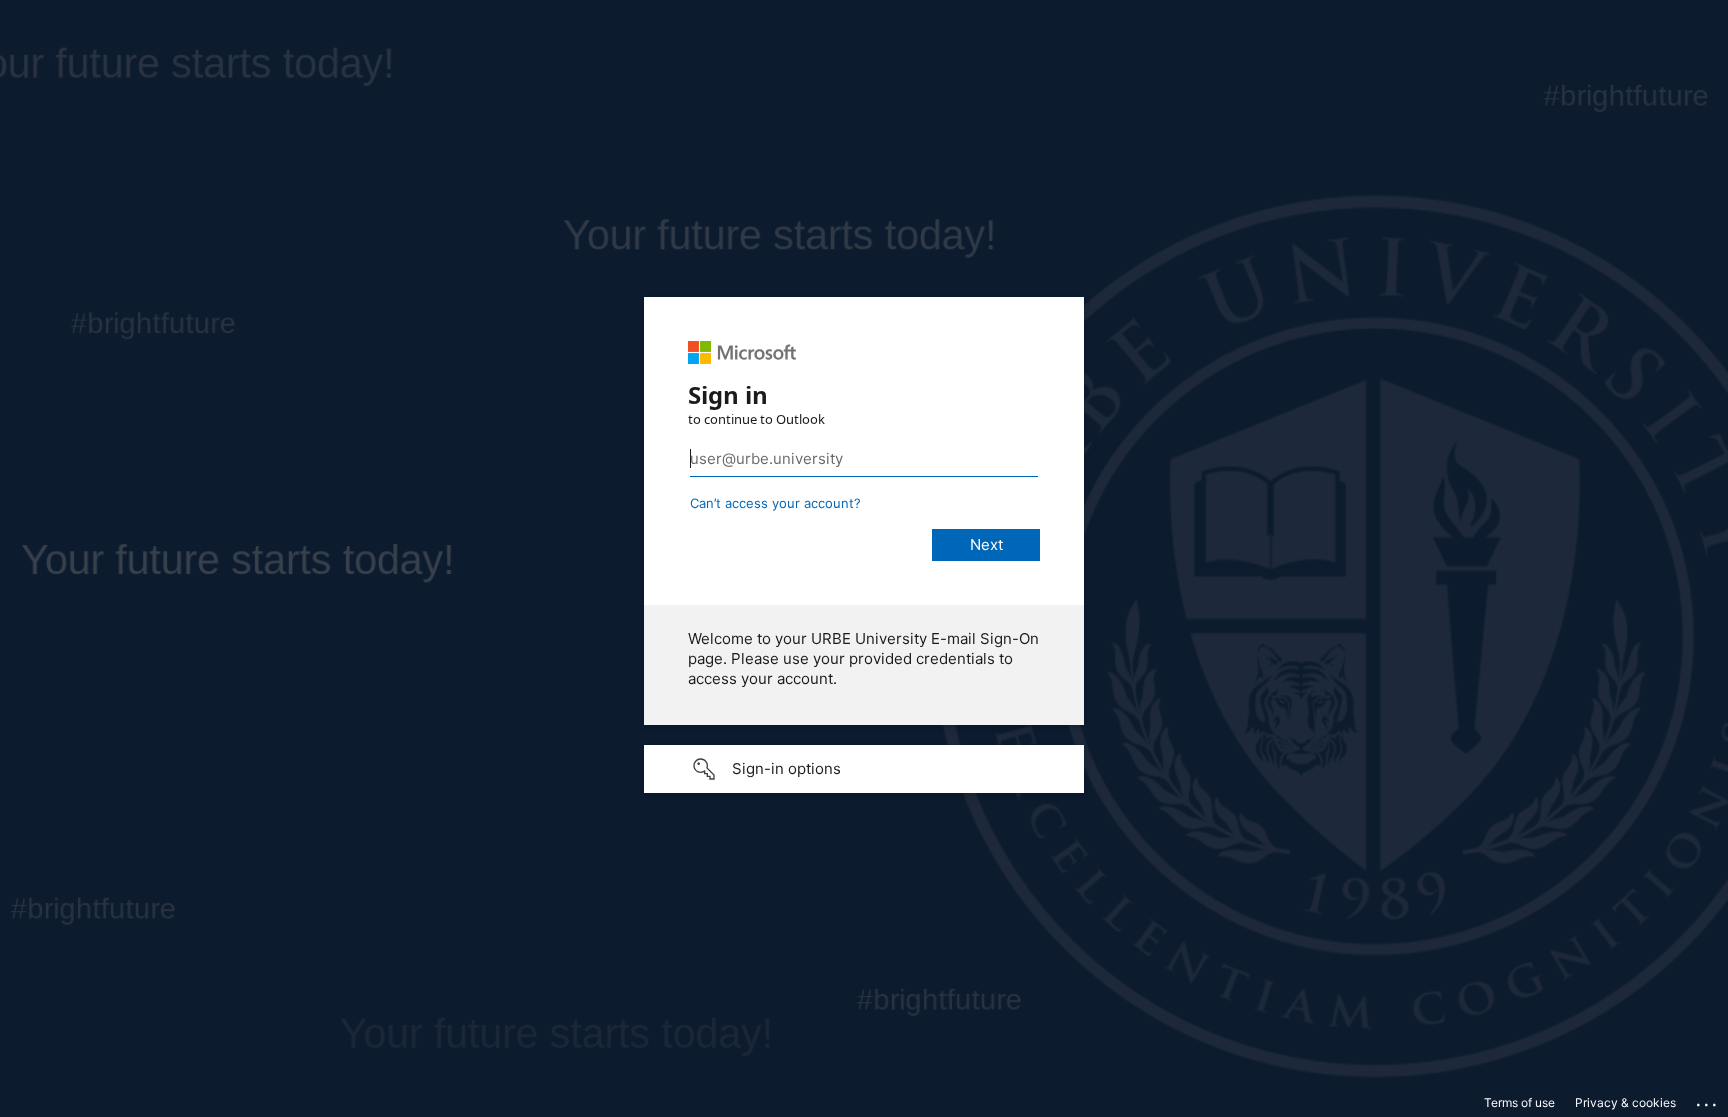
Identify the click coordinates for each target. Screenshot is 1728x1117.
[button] (864, 769)
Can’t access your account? (775, 503)
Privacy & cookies (1625, 1102)
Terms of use (1519, 1102)
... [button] (1708, 1100)
